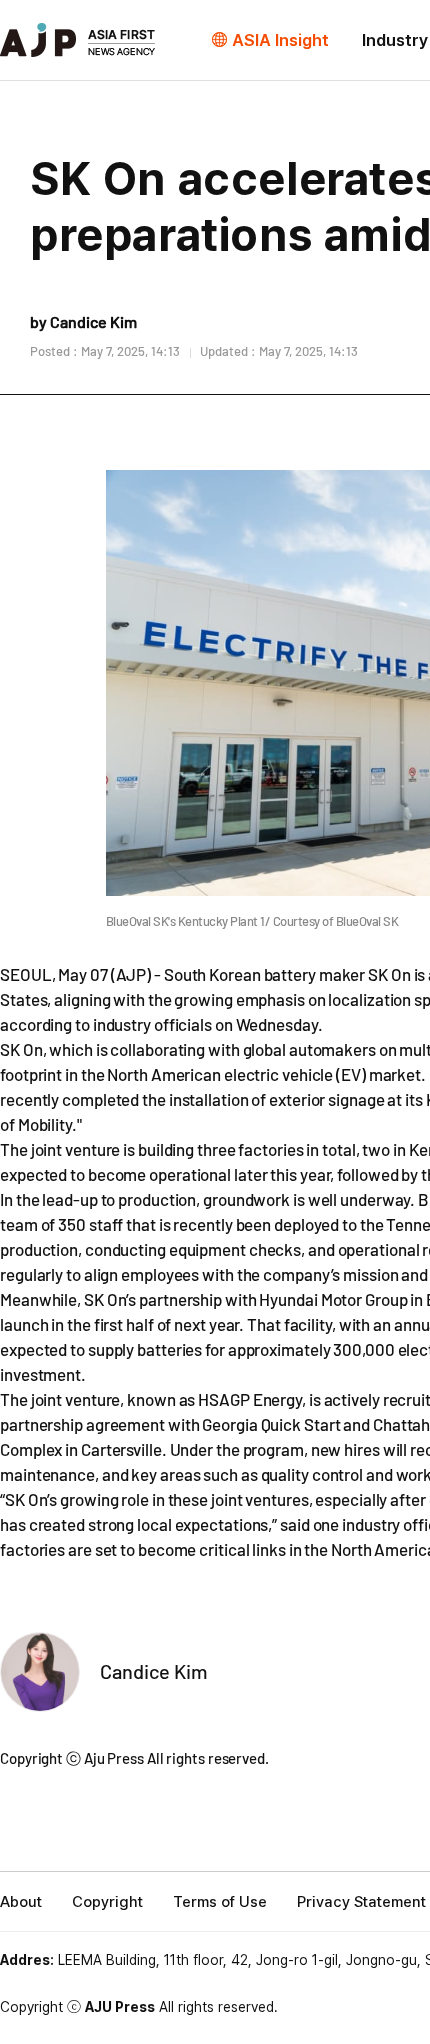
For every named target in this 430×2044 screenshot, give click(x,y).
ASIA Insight (280, 40)
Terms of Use (220, 1902)
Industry (395, 40)
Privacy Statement (361, 1902)
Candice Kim (154, 1671)
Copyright (107, 1902)
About (21, 1902)
